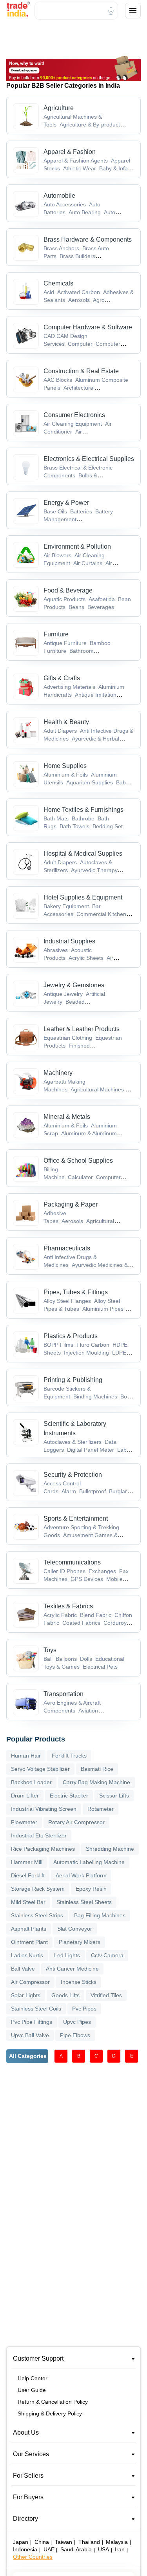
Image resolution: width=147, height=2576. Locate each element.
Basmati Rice (97, 1769)
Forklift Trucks (69, 1756)
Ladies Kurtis (27, 1955)
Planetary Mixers (80, 1942)
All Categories (28, 2056)
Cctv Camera (107, 1955)
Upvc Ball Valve (30, 2035)
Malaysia (117, 2542)
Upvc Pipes (77, 2022)
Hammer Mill (27, 1862)
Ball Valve (23, 1969)
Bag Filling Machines (100, 1915)
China (42, 2542)
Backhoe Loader (31, 1782)
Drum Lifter (25, 1796)
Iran (120, 2549)
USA (103, 2549)
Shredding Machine (110, 1849)
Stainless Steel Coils (36, 2009)
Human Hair (26, 1756)
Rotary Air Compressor (76, 1822)
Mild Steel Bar (28, 1902)
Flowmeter (24, 1822)
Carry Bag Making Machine (96, 1782)
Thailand (89, 2542)
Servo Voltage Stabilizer (40, 1769)
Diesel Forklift (28, 1875)
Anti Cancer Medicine (72, 1969)
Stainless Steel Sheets (84, 1902)
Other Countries (33, 2557)
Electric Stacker (69, 1796)
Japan (21, 2542)
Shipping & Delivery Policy (50, 2413)
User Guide (32, 2390)
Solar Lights (26, 1995)
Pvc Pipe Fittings (32, 2022)
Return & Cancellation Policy (53, 2402)
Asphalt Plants (29, 1929)
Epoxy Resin (91, 1889)
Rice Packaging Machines (43, 1849)
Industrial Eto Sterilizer (39, 1835)
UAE (49, 2549)
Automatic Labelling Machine (89, 1862)
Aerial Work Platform (81, 1875)
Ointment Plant (29, 1942)
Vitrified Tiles (106, 1995)
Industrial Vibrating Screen (44, 1809)
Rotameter (101, 1809)
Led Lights (67, 1955)
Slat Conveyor (75, 1929)
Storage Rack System (38, 1889)
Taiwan (64, 2542)
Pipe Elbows (75, 2035)
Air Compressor (30, 1982)
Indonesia (25, 2549)
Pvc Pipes (84, 2009)
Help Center (33, 2378)
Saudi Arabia (76, 2549)
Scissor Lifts (114, 1796)
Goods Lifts (65, 1995)
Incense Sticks (79, 1982)
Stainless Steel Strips (37, 1915)
